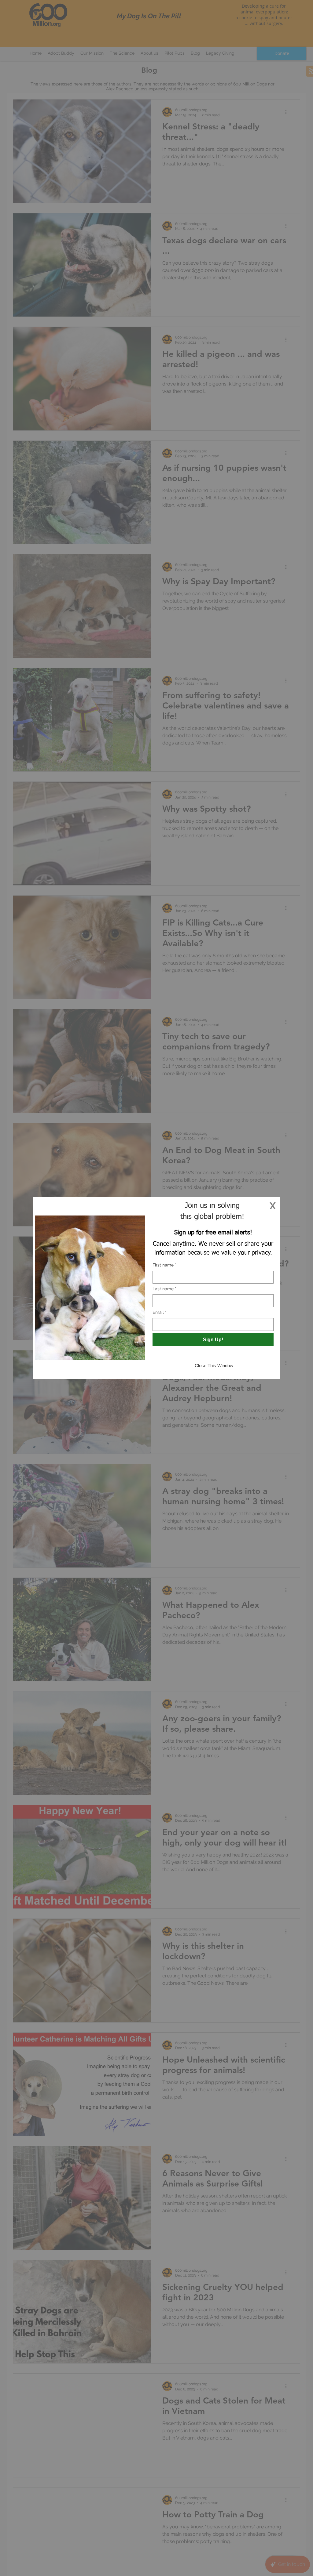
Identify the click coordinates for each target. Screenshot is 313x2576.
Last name (164, 1289)
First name (164, 1265)
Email (160, 1312)
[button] (273, 1206)
